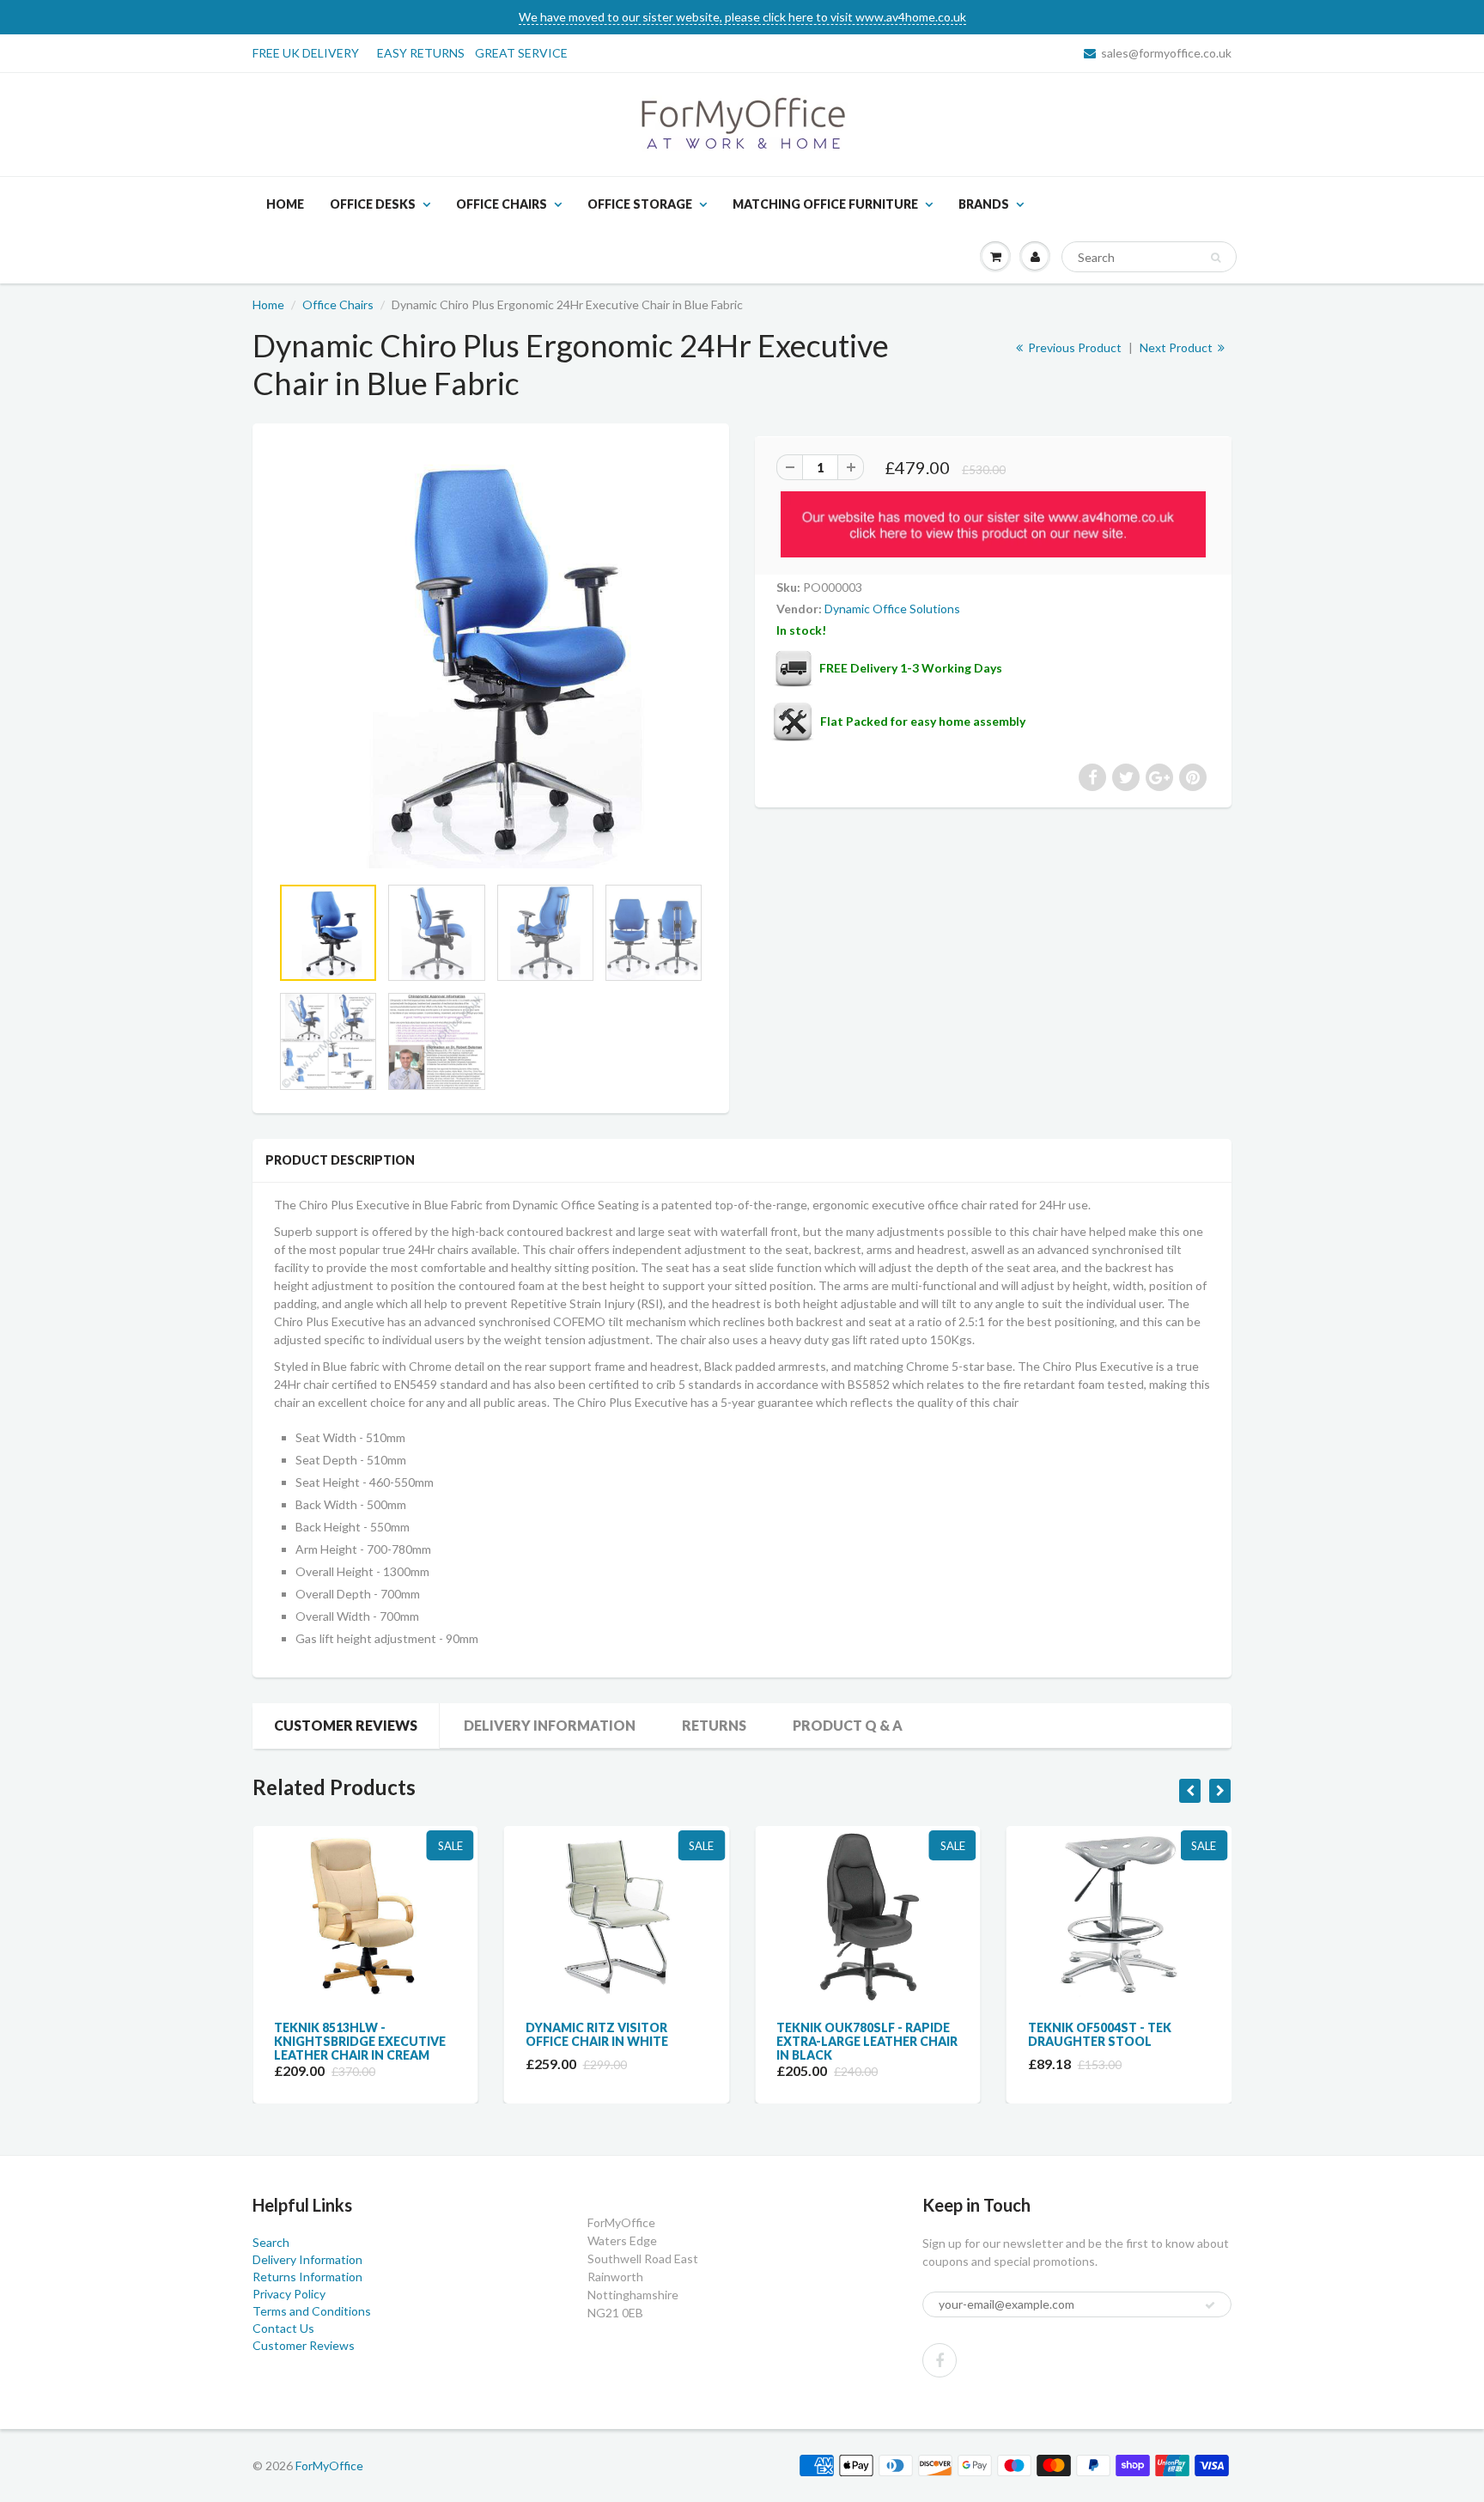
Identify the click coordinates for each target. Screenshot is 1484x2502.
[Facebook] (940, 2360)
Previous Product (1073, 347)
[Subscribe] (1210, 2305)
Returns (714, 1725)
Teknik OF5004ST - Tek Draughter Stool (848, 2034)
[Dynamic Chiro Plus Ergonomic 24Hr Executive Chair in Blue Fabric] (491, 657)
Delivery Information (550, 1725)
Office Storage (640, 204)
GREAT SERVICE (521, 53)
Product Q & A (848, 1725)
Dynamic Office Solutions (892, 609)
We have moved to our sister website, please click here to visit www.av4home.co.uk (742, 17)
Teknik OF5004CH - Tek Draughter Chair (1101, 2034)
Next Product (1177, 347)
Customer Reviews (346, 1725)
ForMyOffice (329, 2465)
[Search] (1216, 258)
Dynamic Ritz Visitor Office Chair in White (345, 2034)
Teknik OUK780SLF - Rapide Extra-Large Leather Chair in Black (616, 2041)
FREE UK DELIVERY (306, 53)
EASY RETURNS (426, 53)
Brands (984, 204)
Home (285, 204)
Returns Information (307, 2277)
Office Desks (373, 204)
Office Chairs (502, 204)
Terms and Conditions (312, 2311)
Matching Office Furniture (825, 204)
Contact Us (283, 2328)
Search (271, 2242)
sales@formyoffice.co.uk (1166, 53)
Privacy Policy (289, 2294)
